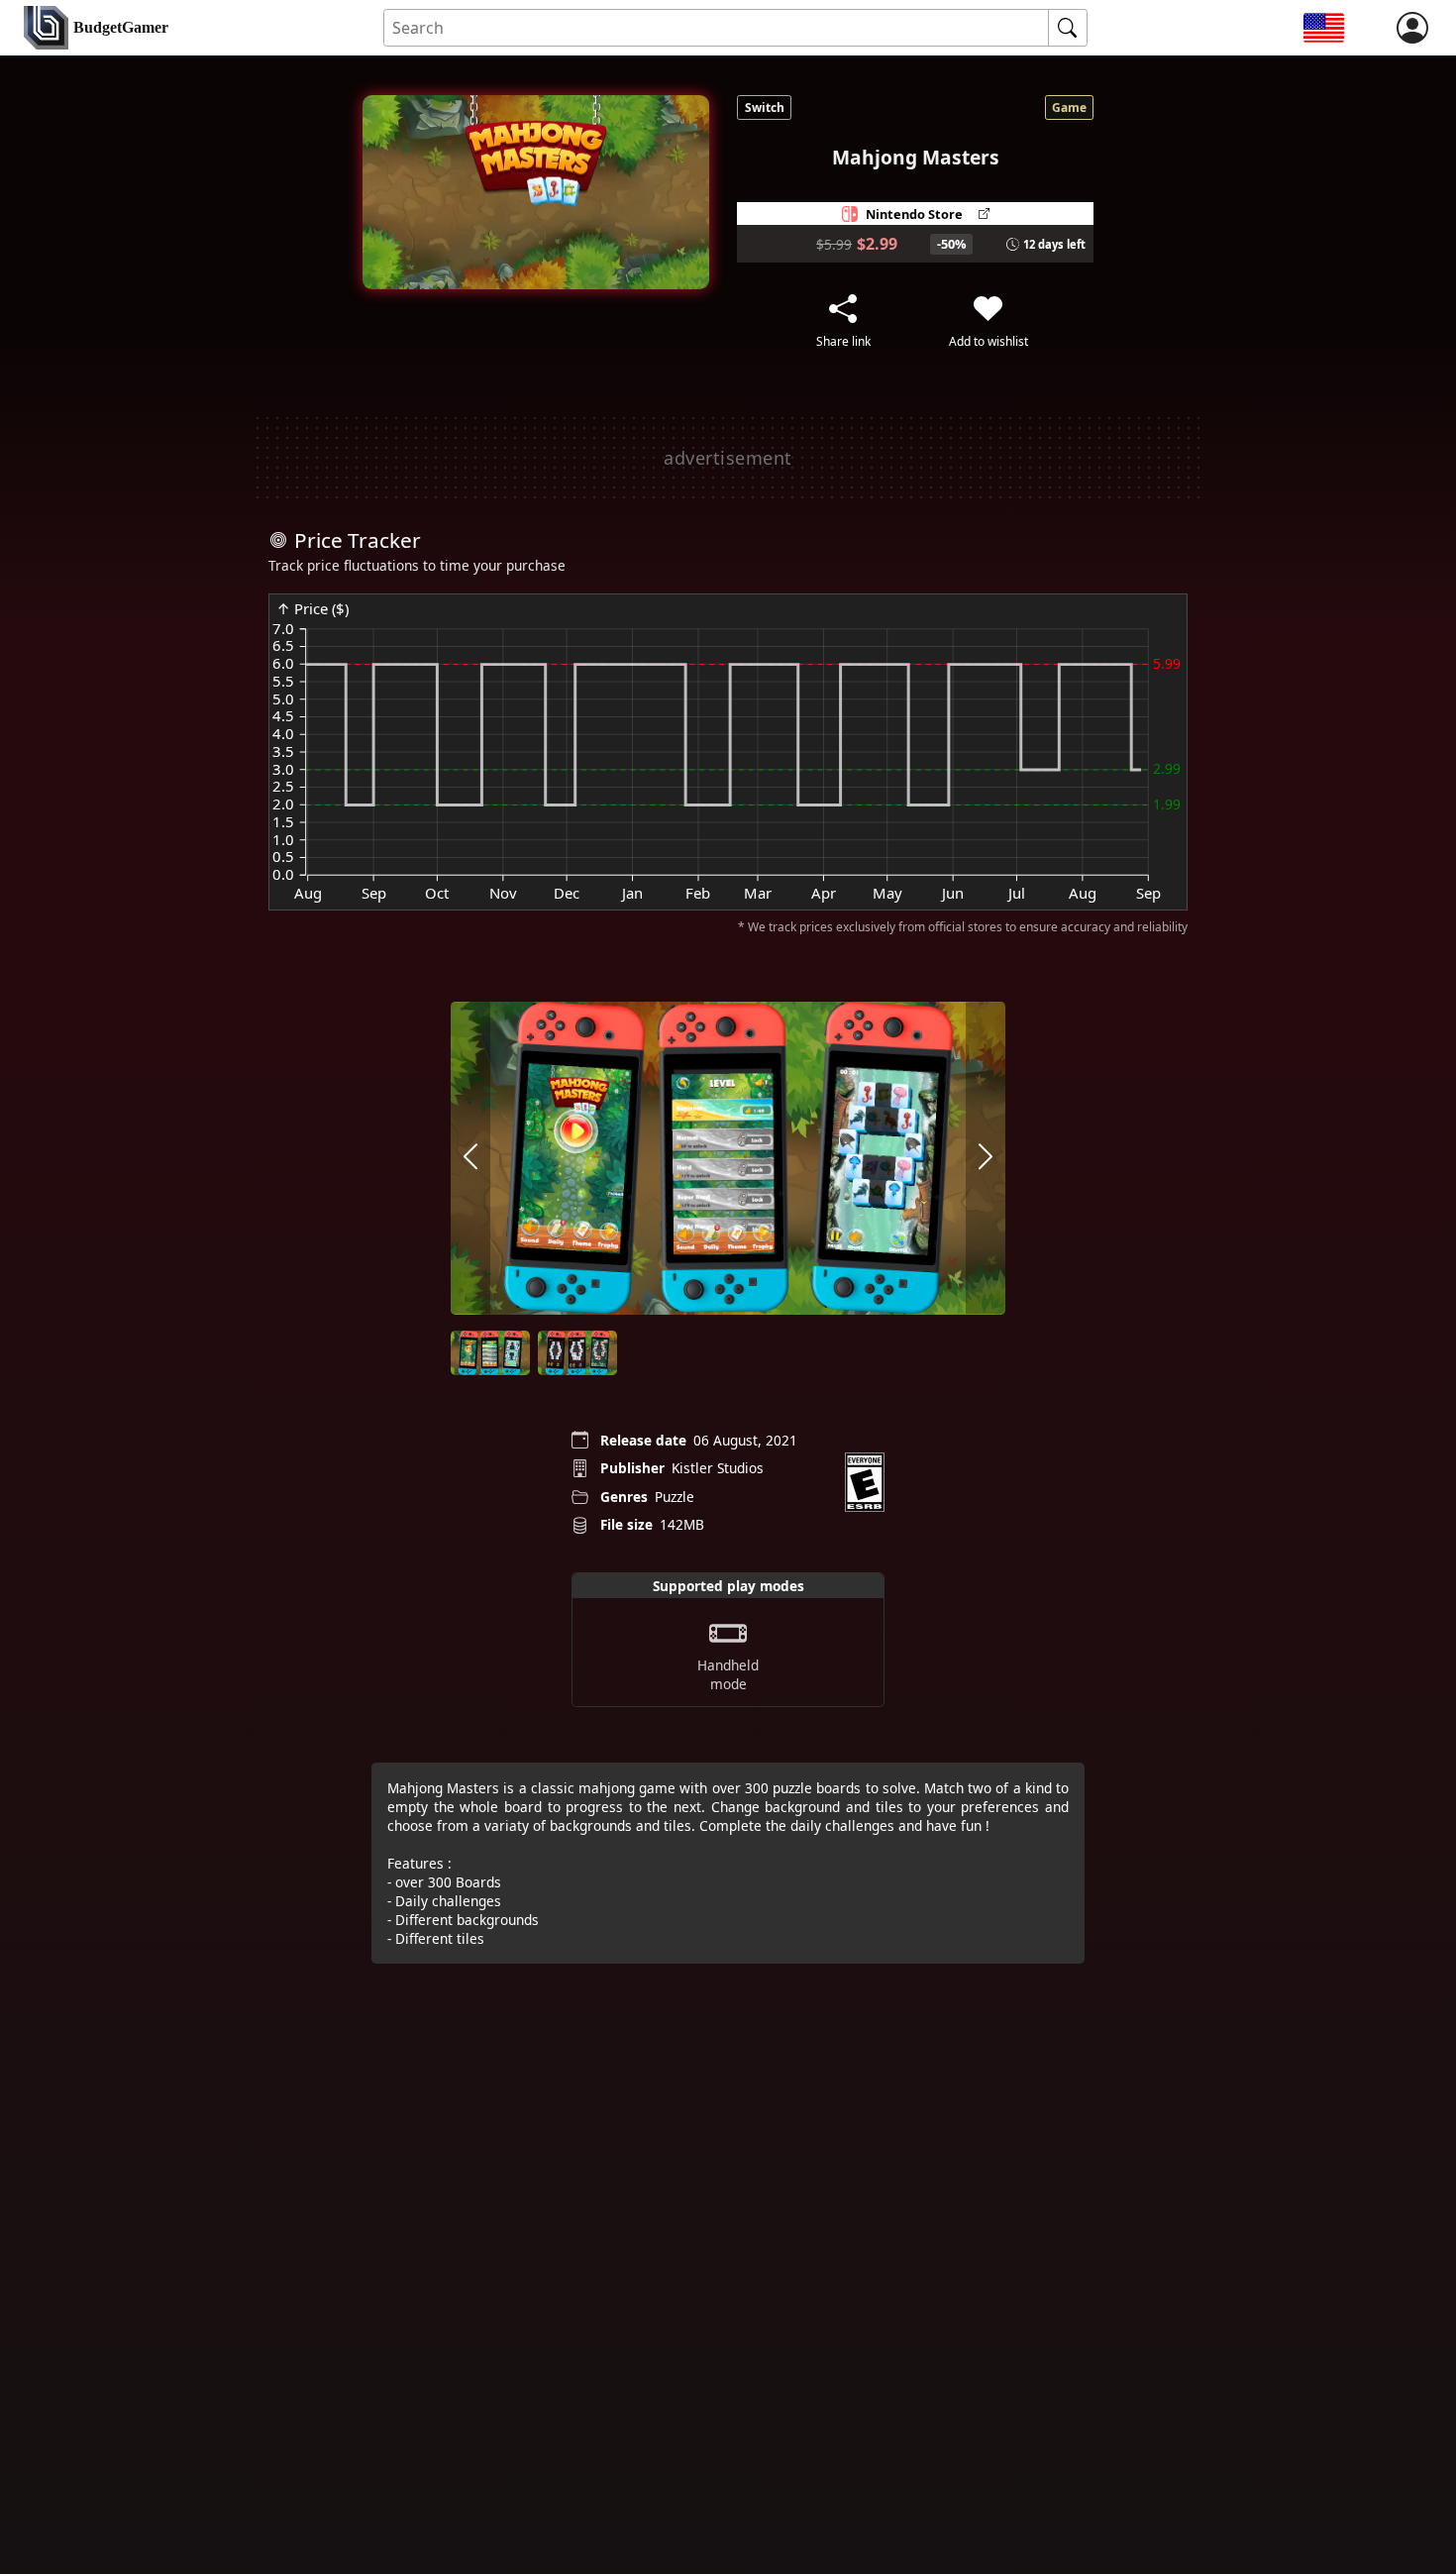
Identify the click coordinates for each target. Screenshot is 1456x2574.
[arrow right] (986, 1158)
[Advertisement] (728, 458)
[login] (1412, 28)
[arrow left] (470, 1158)
